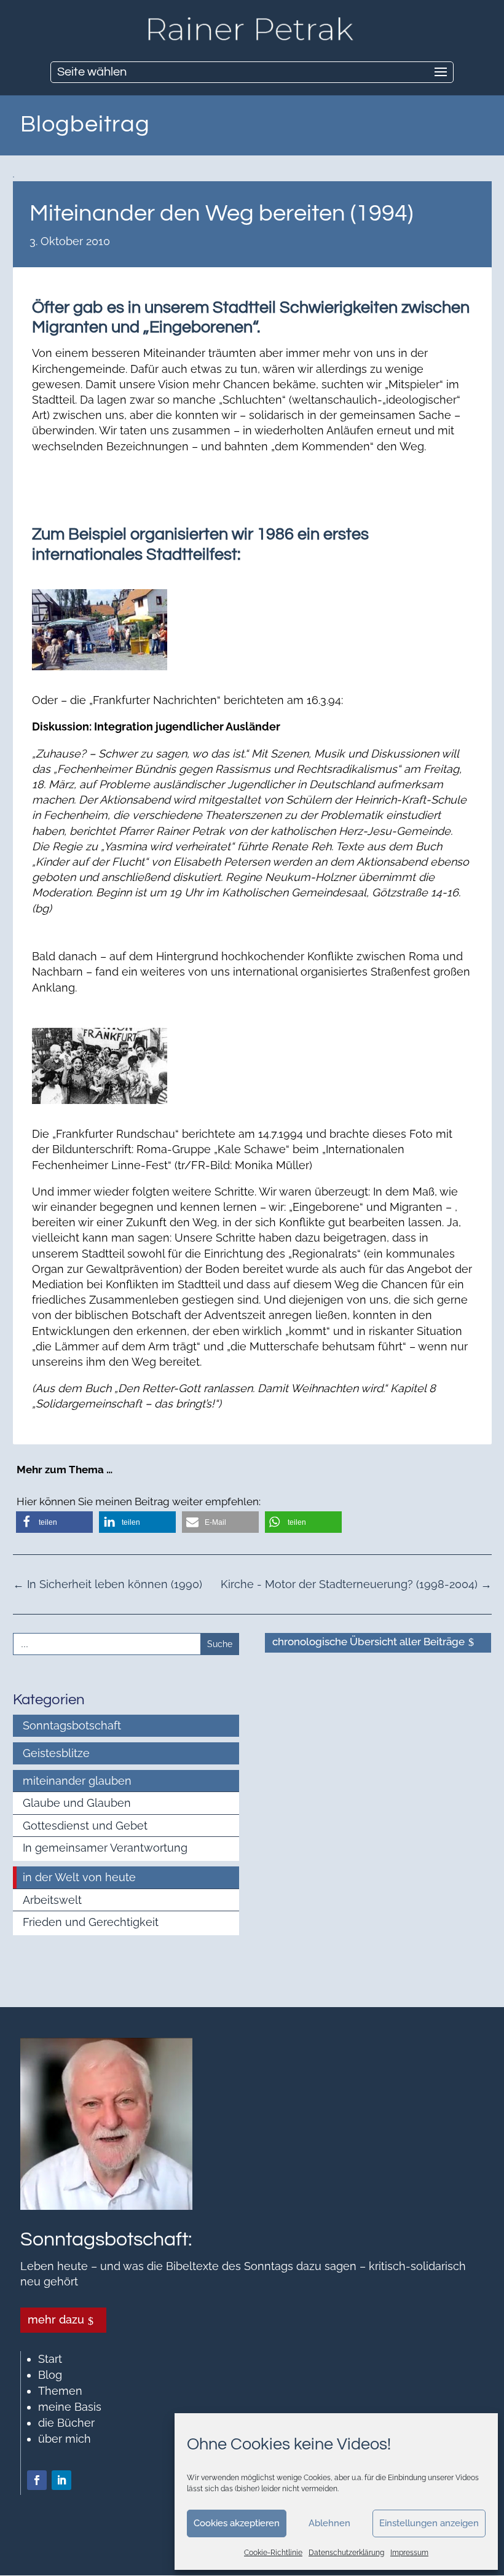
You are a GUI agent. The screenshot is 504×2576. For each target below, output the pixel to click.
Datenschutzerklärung (346, 2553)
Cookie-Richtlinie (273, 2553)
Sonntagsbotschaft (72, 1725)
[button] (54, 1522)
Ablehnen (329, 2523)
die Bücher (66, 2423)
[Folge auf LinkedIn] (61, 2480)
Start (50, 2359)
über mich (65, 2439)
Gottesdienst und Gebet (85, 1826)
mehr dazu (56, 2320)
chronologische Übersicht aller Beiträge (368, 1642)
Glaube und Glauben (77, 1803)
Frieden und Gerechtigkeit (91, 1922)
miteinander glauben (77, 1781)
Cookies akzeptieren (237, 2523)
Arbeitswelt (52, 1900)
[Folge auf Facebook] (37, 2480)
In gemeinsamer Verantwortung (105, 1848)
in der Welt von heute (79, 1877)
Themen (60, 2391)
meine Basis (70, 2407)
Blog (50, 2375)
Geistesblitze (56, 1753)
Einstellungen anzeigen (429, 2523)
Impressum (409, 2553)
